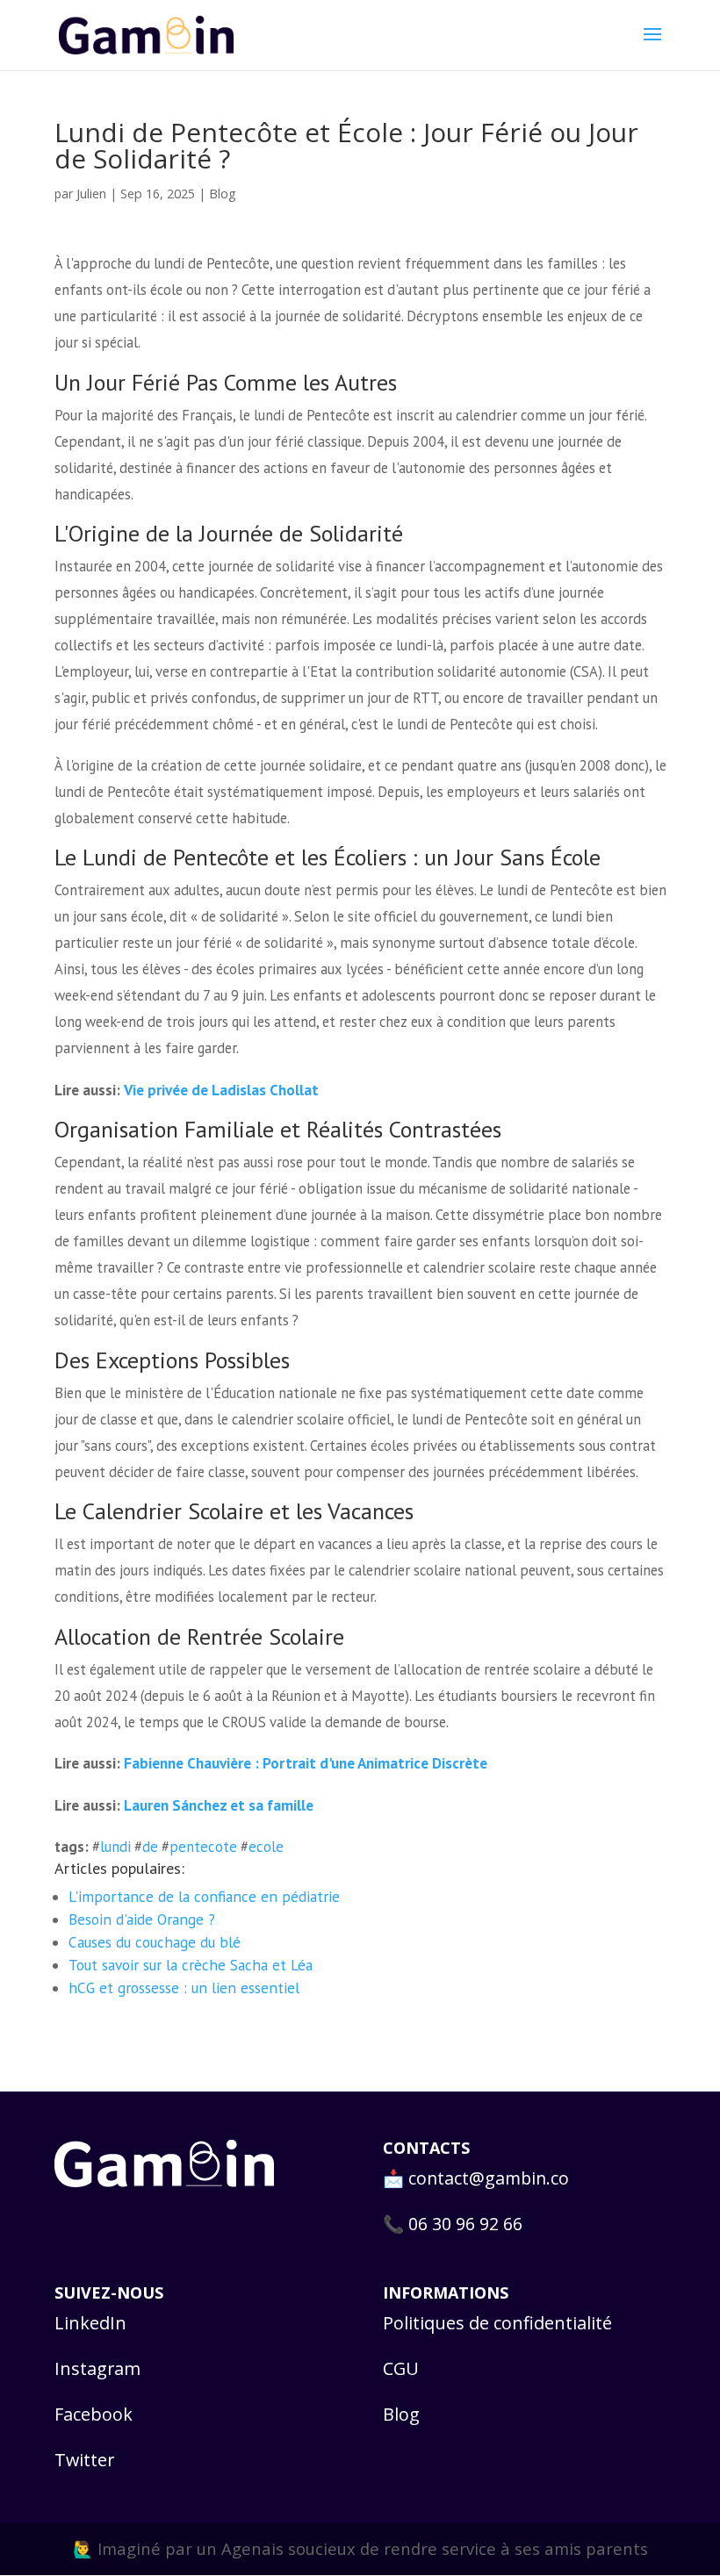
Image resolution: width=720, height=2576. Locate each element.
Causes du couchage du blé (155, 1942)
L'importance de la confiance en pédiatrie (204, 1896)
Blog (223, 194)
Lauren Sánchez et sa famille (219, 1805)
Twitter (84, 2460)
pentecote (203, 1847)
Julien (91, 193)
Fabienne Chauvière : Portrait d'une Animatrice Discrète (306, 1763)
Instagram (97, 2368)
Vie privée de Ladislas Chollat (221, 1090)
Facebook (94, 2414)
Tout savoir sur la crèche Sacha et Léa (191, 1965)
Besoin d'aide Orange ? (142, 1919)
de (150, 1847)
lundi (115, 1847)
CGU (401, 2368)
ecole (266, 1847)
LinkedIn (90, 2323)
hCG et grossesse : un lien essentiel (184, 1988)
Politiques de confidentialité (497, 2323)
